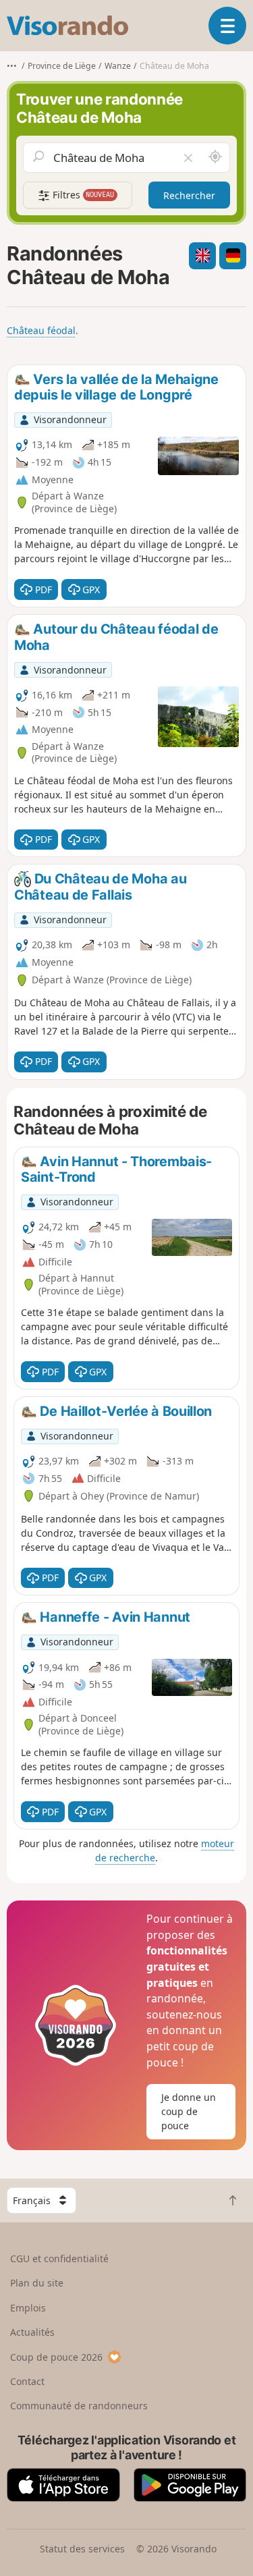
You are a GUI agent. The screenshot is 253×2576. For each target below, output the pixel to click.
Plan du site (37, 2283)
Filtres (82, 195)
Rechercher (189, 195)
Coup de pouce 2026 (56, 2357)
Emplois (28, 2308)
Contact (27, 2381)
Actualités (32, 2332)
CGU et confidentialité (59, 2258)
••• (12, 66)
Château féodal (41, 330)
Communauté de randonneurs (79, 2406)
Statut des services (82, 2549)
